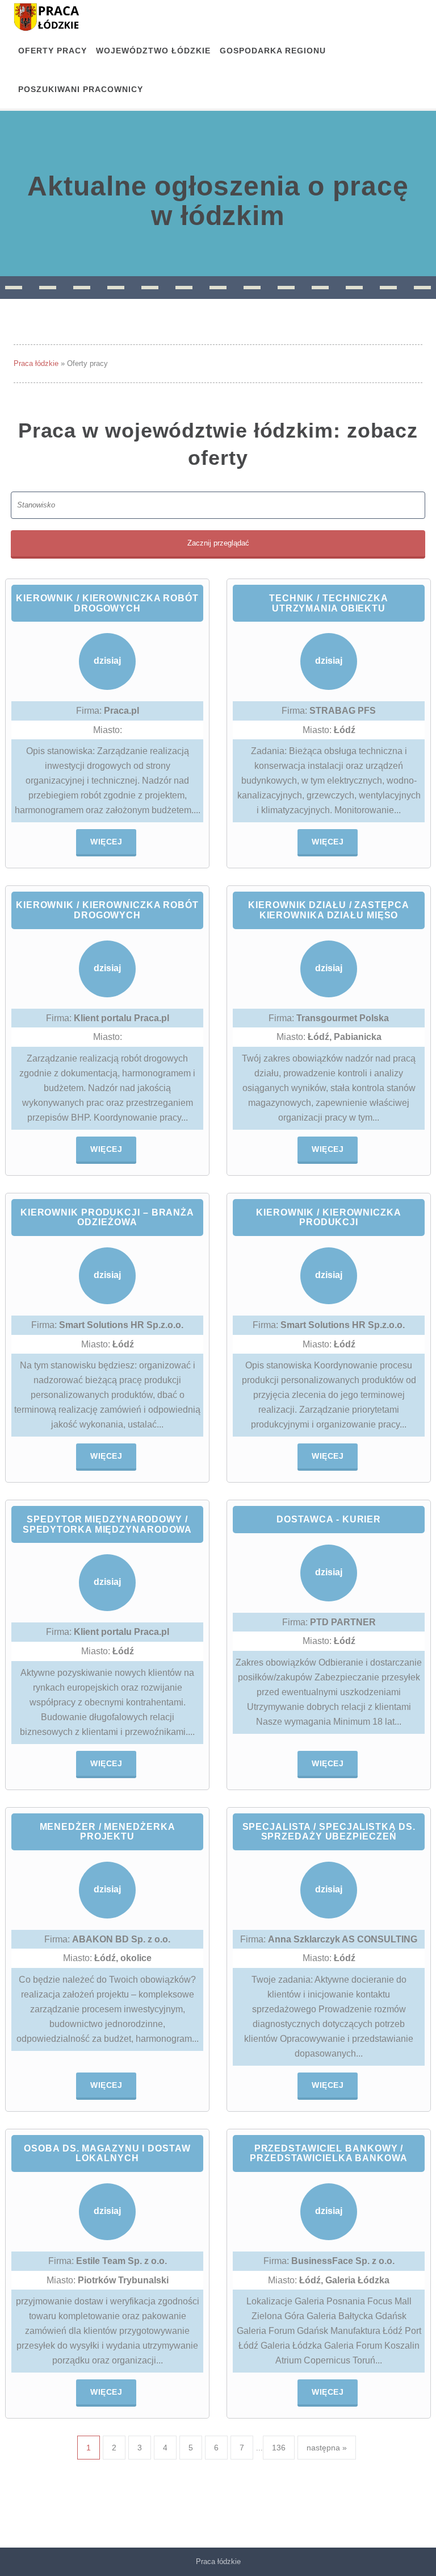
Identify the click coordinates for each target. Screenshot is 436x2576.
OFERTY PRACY (53, 51)
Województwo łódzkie (153, 51)
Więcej (106, 842)
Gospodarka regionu (273, 51)
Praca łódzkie (36, 363)
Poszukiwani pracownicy (81, 89)
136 (279, 2448)
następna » (327, 2448)
